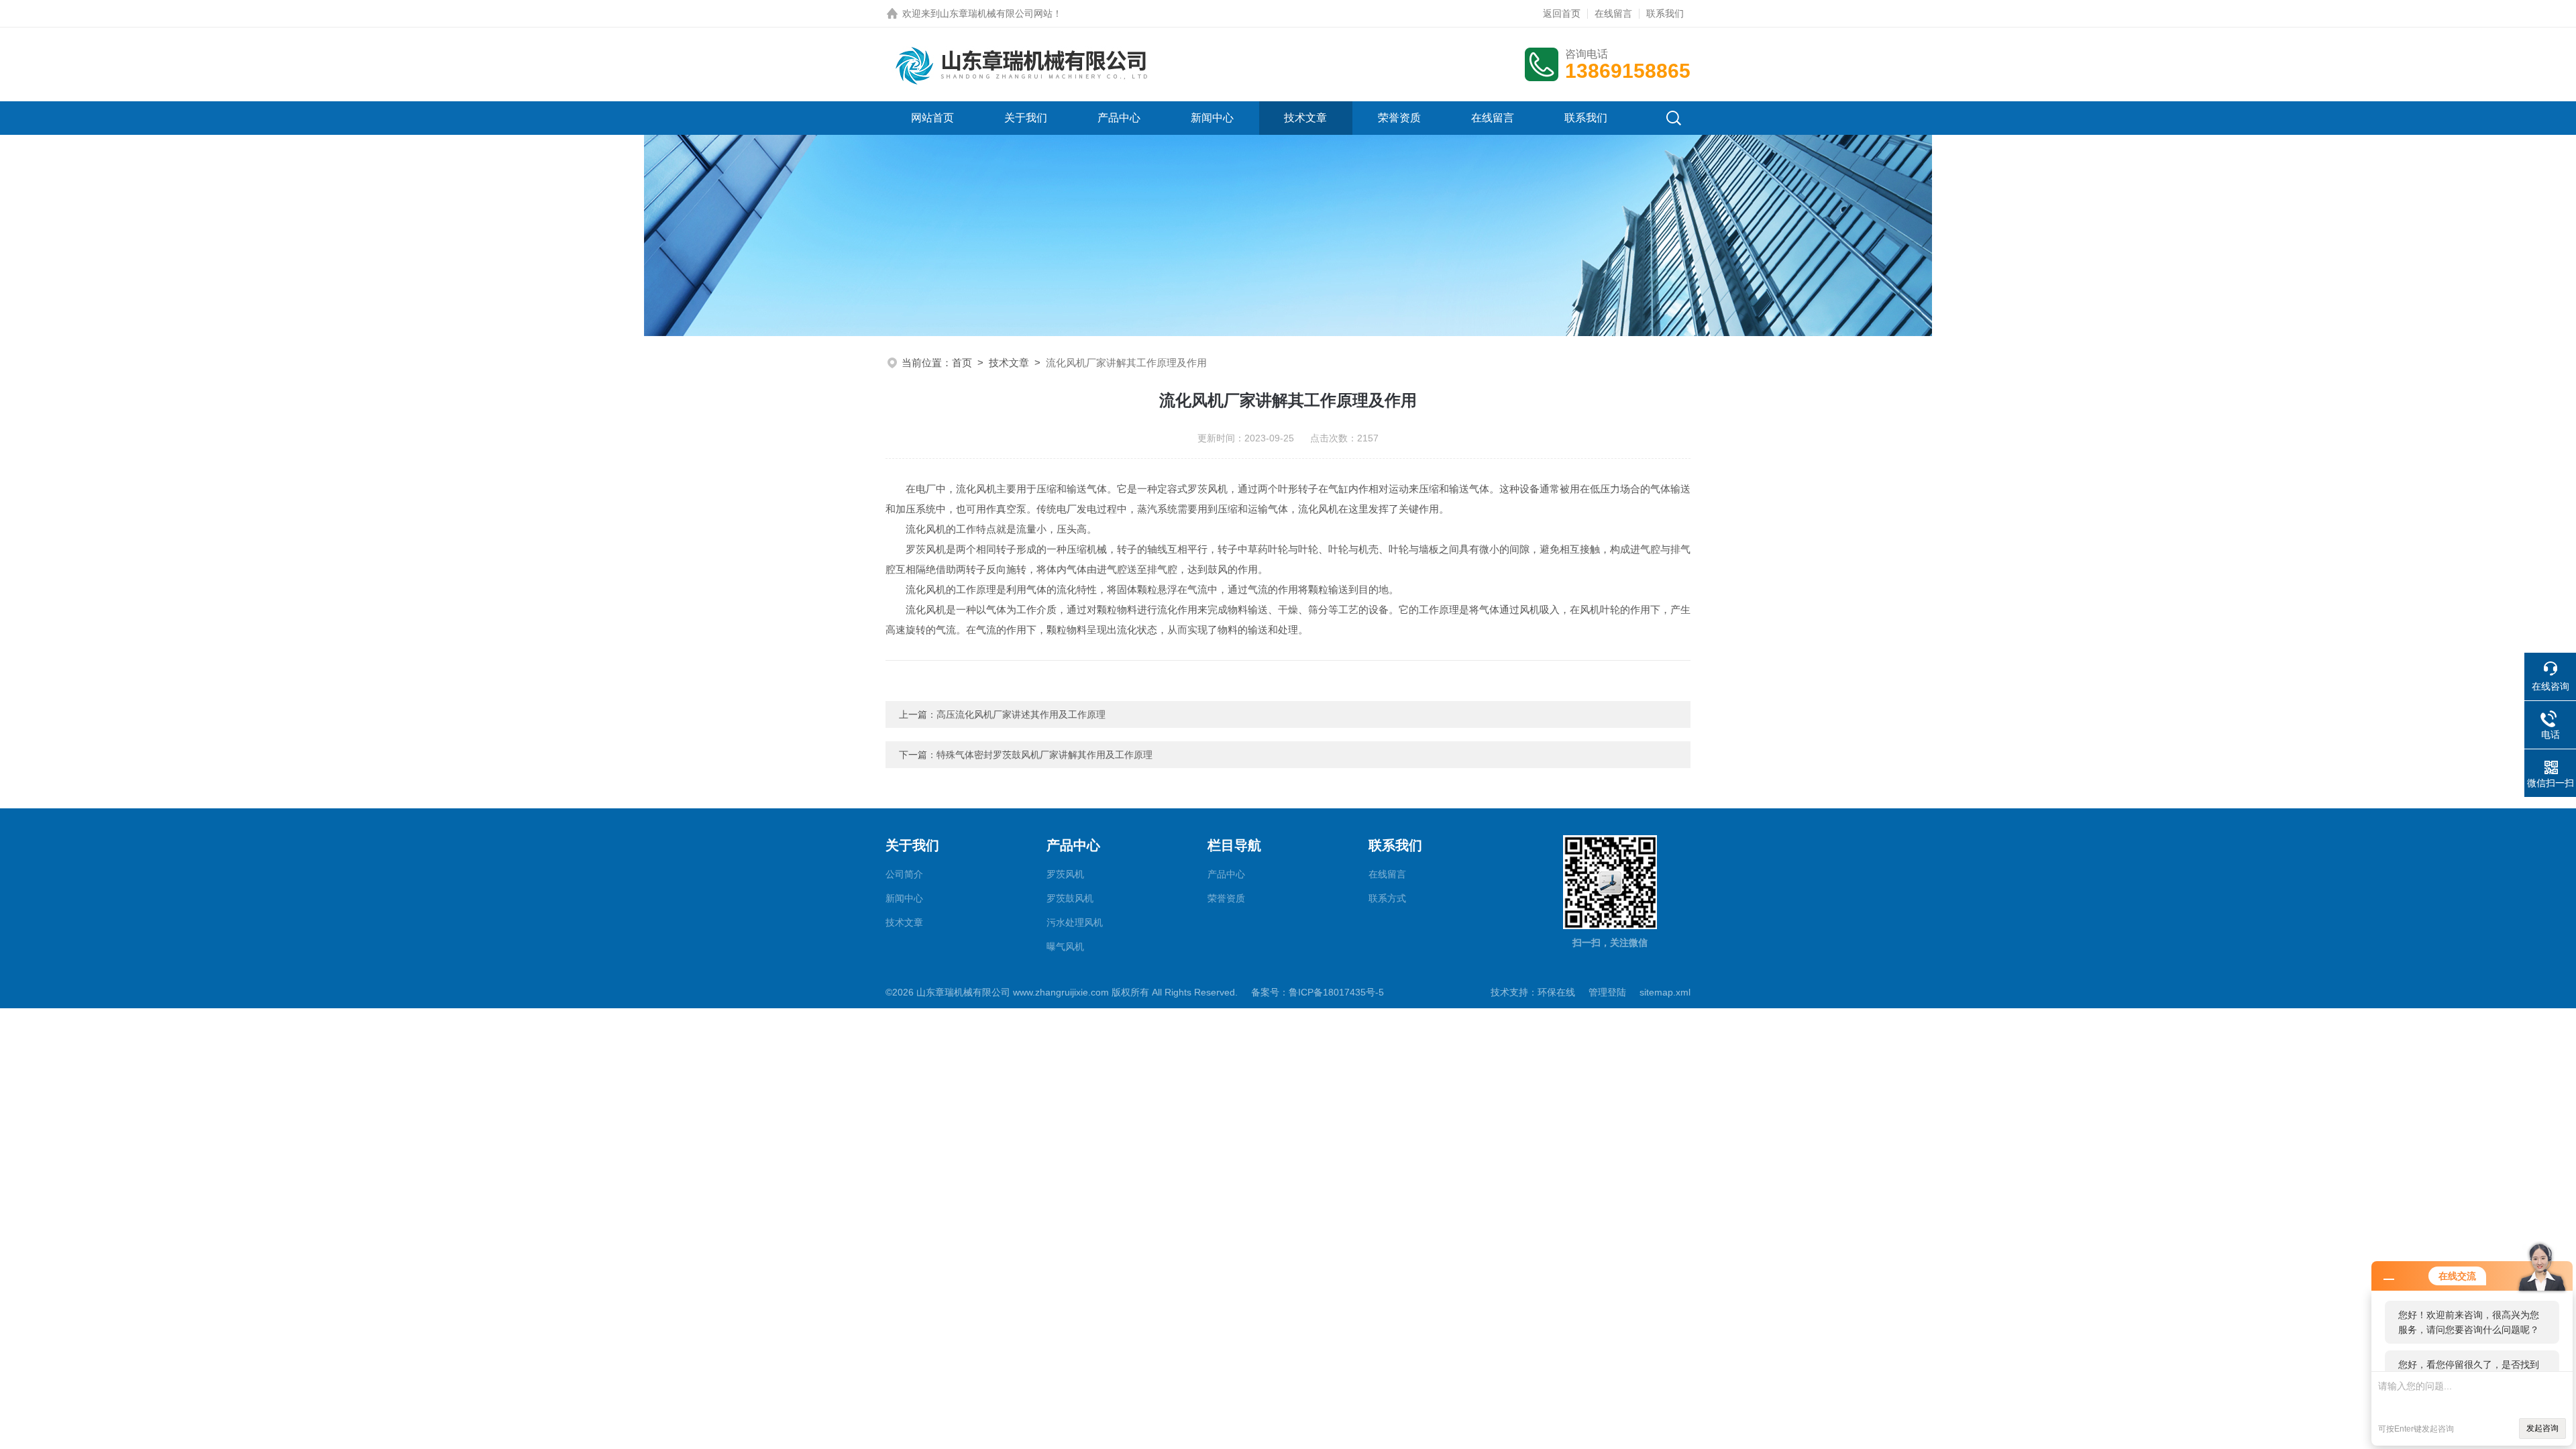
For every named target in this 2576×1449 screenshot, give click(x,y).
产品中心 (1119, 118)
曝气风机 (1065, 947)
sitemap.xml (1665, 992)
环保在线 (1556, 992)
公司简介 (904, 874)
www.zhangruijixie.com (1061, 992)
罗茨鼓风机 (1070, 898)
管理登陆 (1607, 992)
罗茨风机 (1065, 874)
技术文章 (1305, 118)
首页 (962, 363)
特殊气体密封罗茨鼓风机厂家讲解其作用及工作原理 (1044, 755)
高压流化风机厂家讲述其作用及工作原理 (1021, 714)
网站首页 (932, 118)
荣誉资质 (1399, 118)
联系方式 (1387, 898)
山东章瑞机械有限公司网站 (996, 13)
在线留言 (1613, 13)
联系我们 (1665, 13)
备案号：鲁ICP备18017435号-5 (1318, 992)
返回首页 (1562, 13)
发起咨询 (2542, 1428)
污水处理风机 (1075, 922)
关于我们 (1026, 118)
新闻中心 (1212, 118)
